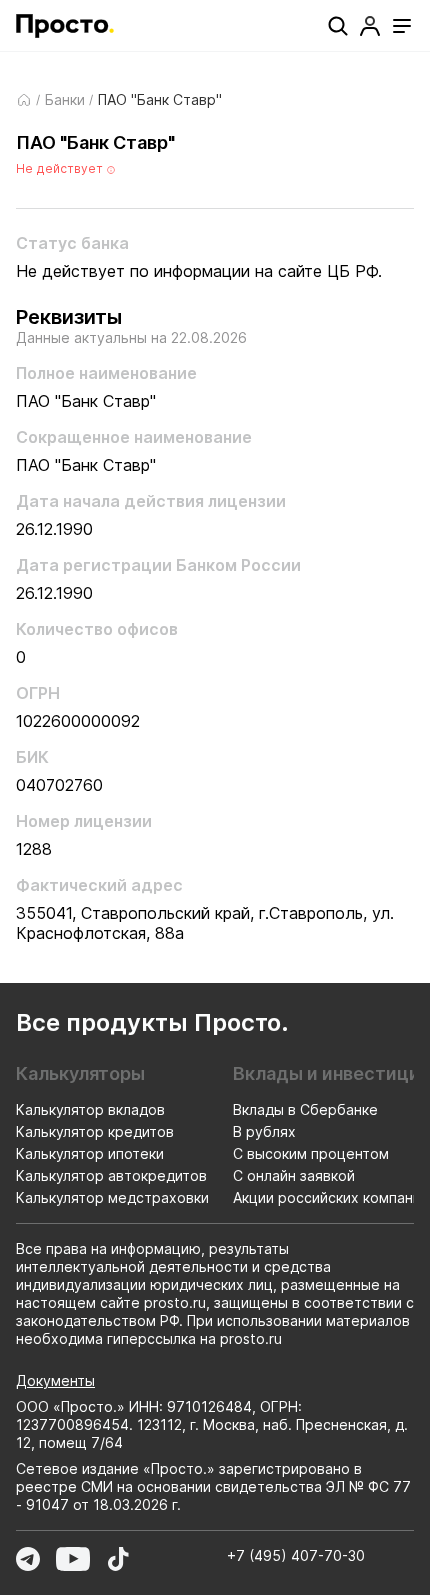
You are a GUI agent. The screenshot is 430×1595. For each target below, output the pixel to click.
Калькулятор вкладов (90, 1109)
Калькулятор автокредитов (111, 1175)
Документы (55, 1380)
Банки (65, 100)
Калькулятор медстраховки (112, 1197)
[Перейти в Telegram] (28, 1559)
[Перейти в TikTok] (118, 1559)
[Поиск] (338, 26)
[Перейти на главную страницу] (65, 26)
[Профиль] (370, 26)
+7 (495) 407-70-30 (296, 1555)
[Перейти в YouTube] (73, 1559)
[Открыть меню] (402, 26)
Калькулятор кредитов (95, 1131)
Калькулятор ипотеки (90, 1153)
